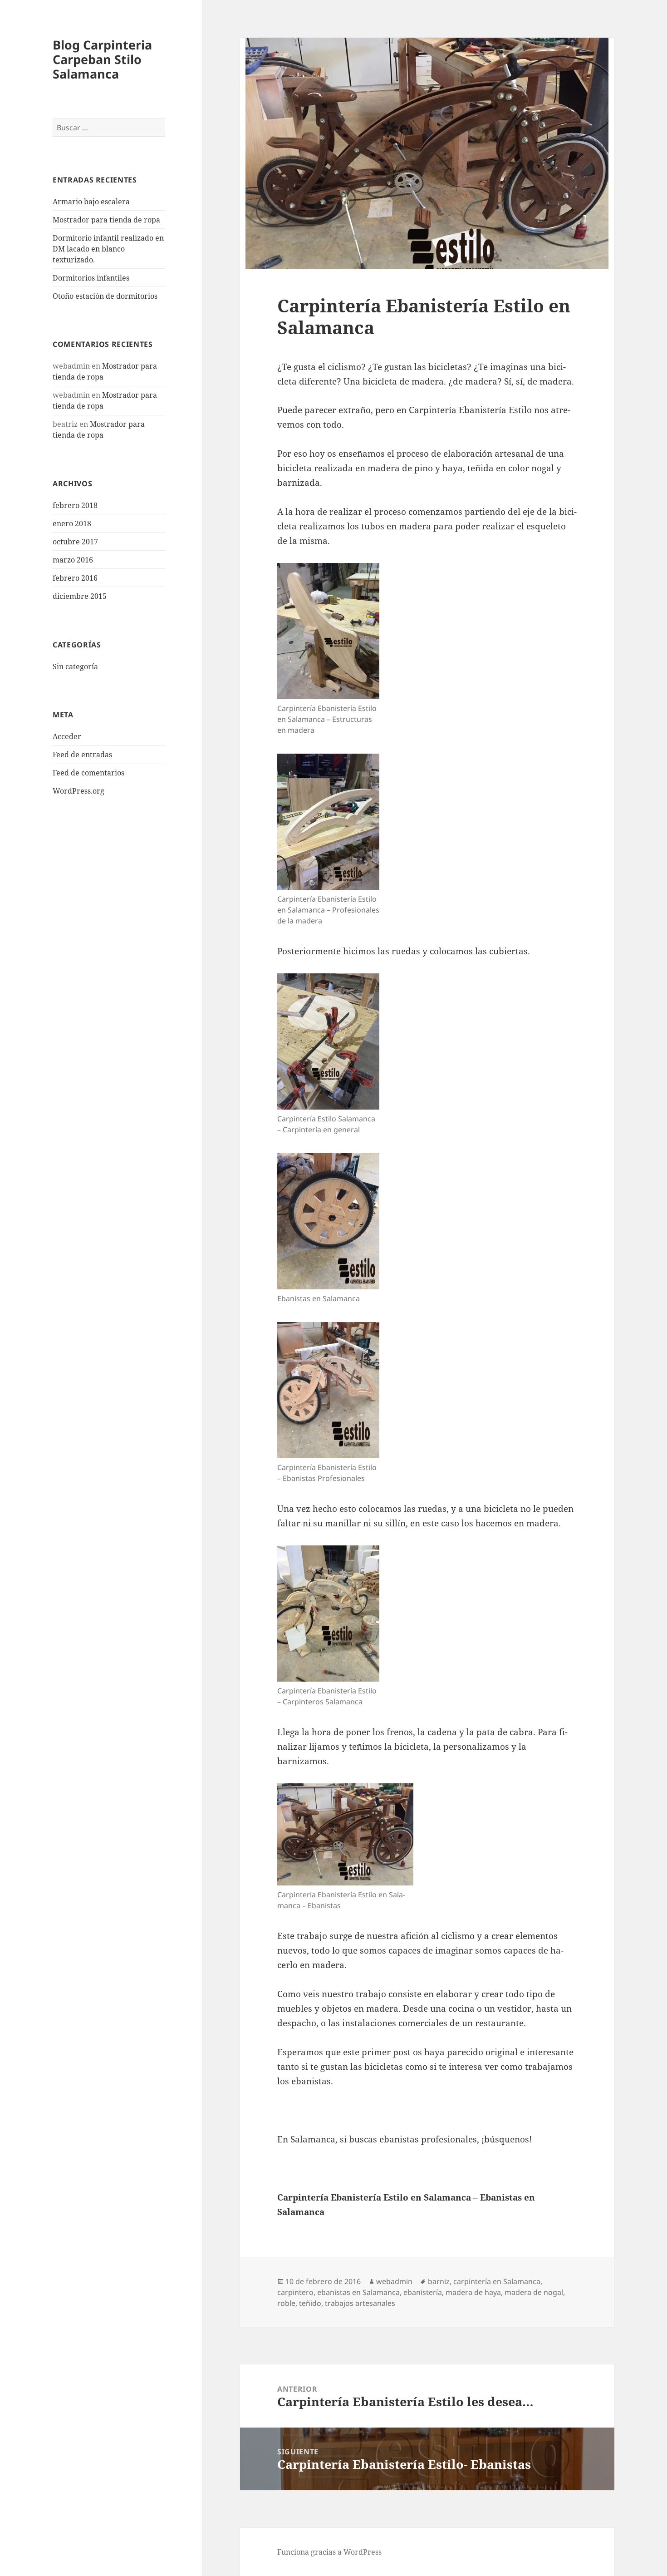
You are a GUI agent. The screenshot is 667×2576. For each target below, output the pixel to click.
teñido (310, 2303)
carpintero (295, 2292)
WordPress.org (78, 791)
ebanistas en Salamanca (358, 2292)
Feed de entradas (82, 755)
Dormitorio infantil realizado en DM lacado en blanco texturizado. (108, 249)
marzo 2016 (73, 560)
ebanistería (423, 2292)
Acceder (67, 736)
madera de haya (473, 2292)
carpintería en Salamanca (497, 2281)
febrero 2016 (75, 578)
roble (286, 2303)
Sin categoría (75, 666)
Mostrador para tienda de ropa (106, 220)
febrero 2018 (75, 505)
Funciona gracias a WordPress (329, 2552)
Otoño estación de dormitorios (105, 296)
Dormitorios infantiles (91, 278)
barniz (439, 2281)
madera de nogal (534, 2292)
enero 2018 (72, 523)
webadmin (394, 2281)
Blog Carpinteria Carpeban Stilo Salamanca (102, 59)
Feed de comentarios (88, 773)
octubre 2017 (75, 542)
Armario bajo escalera (91, 202)
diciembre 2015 (80, 596)
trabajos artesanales (360, 2303)
